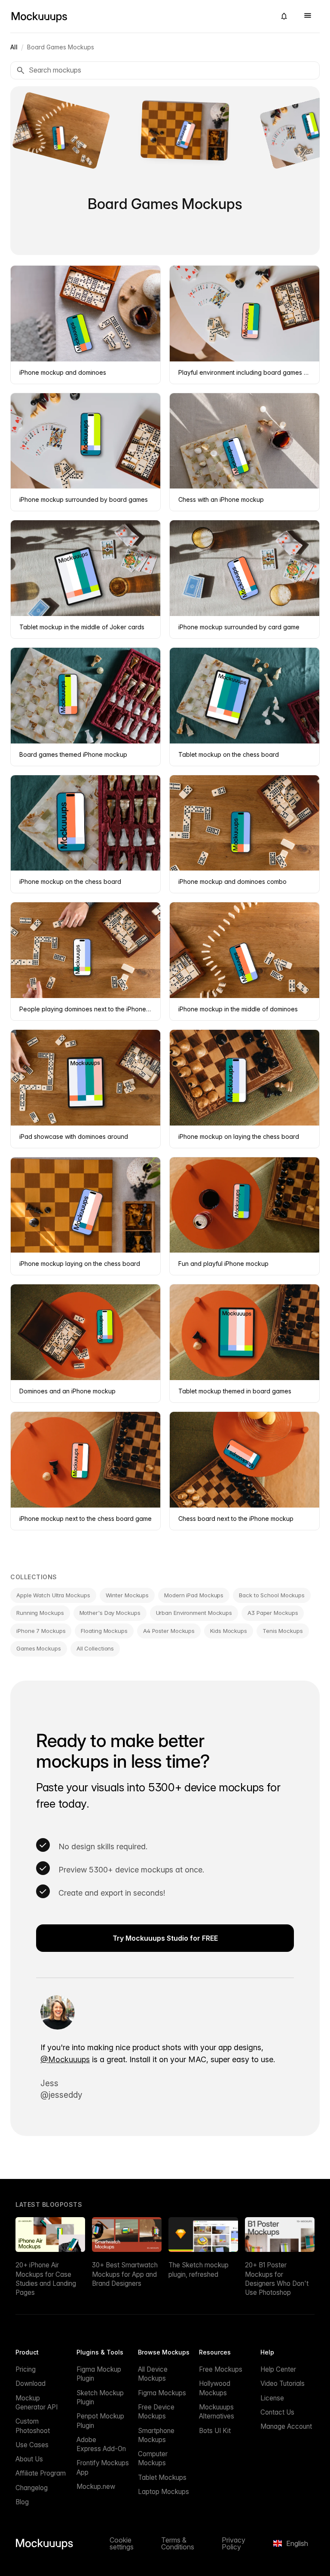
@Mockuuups (65, 2059)
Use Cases (32, 2445)
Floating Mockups (104, 1631)
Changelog (32, 2488)
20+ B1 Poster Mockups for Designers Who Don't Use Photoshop (277, 2279)
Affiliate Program (41, 2473)
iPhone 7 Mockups (41, 1631)
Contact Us (277, 2412)
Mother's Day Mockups (110, 1613)
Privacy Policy (234, 2543)
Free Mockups (221, 2369)
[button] (284, 16)
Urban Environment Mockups (194, 1613)
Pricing (26, 2369)
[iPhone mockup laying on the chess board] (165, 130)
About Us (29, 2459)
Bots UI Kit (215, 2431)
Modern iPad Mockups (194, 1595)
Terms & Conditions (178, 2543)
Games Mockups (39, 1648)
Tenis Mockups (283, 1631)
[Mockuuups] (140, 16)
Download (31, 2383)
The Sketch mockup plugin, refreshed (199, 2270)
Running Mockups (40, 1613)
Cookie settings (122, 2543)
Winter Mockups (127, 1595)
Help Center (278, 2369)
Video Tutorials (283, 2383)
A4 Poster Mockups (169, 1631)
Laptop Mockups (163, 2492)
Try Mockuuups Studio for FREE (165, 1938)
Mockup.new (96, 2486)
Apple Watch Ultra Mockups (53, 1595)
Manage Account (286, 2426)
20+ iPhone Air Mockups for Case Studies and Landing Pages (46, 2279)
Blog (22, 2502)
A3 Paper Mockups (273, 1613)
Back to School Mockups (272, 1595)
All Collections (95, 1648)
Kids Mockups (229, 1631)
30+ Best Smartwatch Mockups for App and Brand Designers (125, 2274)
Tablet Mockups (162, 2477)
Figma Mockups (162, 2393)
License (272, 2398)
